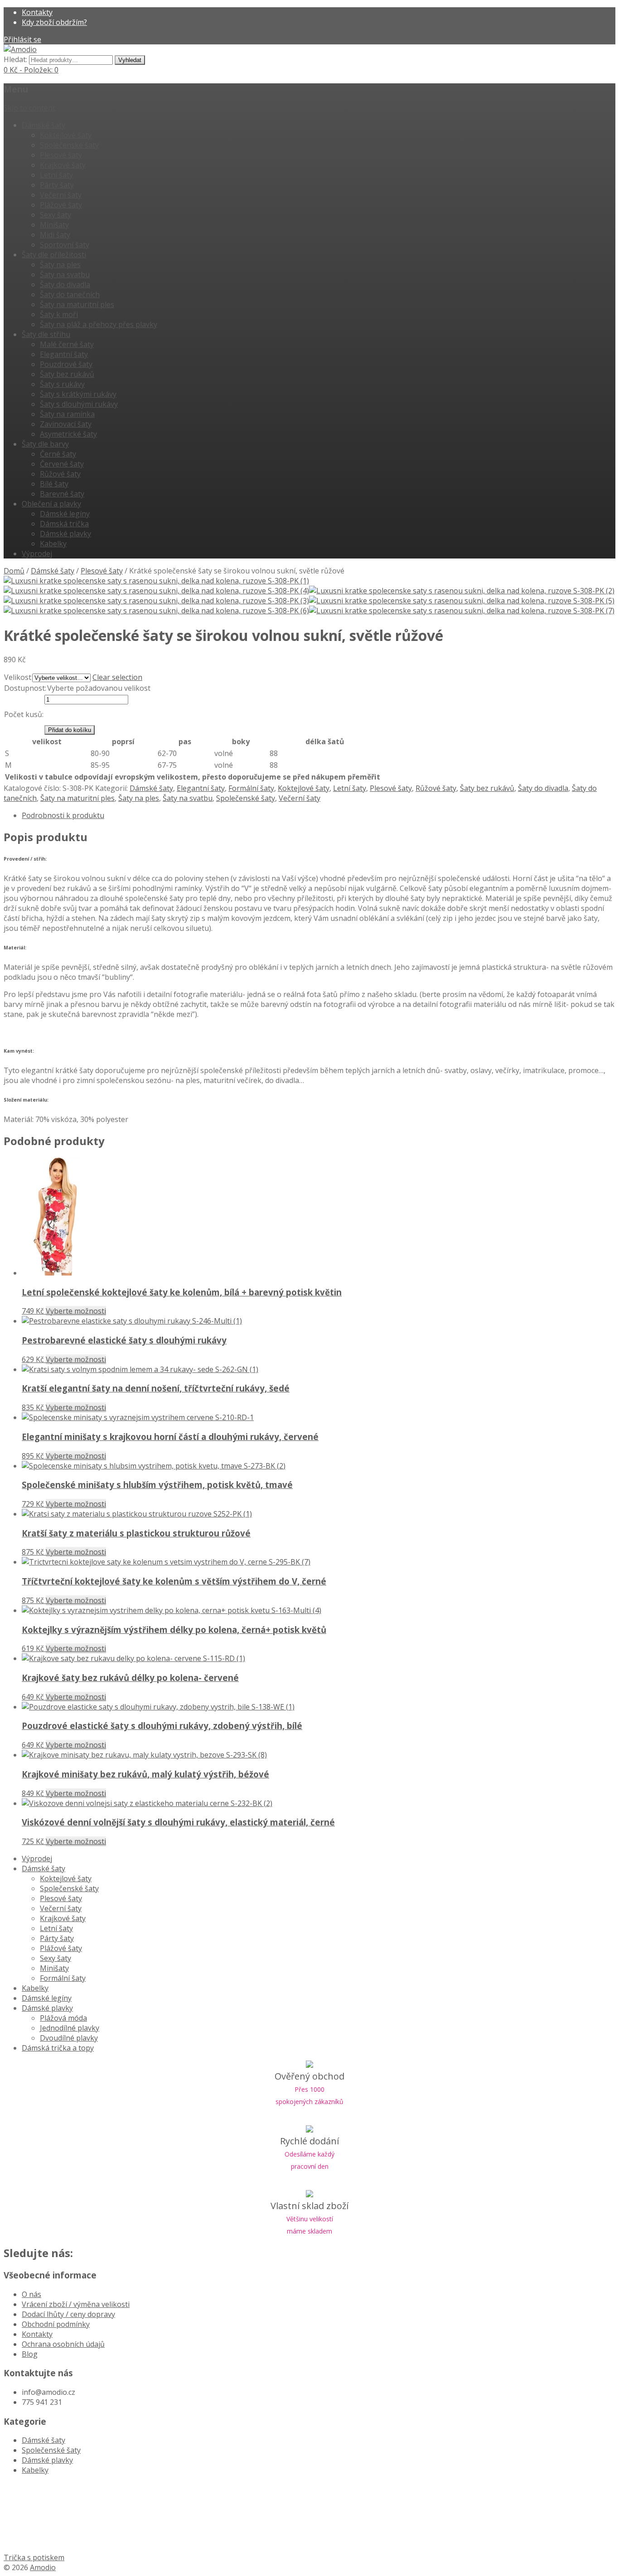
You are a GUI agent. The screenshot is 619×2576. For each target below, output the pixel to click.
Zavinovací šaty (66, 424)
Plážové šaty (61, 205)
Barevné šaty (62, 494)
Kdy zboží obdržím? (54, 22)
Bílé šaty (54, 484)
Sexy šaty (56, 215)
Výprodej (37, 554)
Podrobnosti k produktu (63, 815)
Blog (30, 2354)
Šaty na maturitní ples (77, 304)
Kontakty (37, 12)
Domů (14, 571)
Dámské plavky (65, 534)
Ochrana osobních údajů (63, 2344)
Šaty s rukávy (62, 384)
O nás (31, 2294)
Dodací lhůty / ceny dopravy (68, 2314)
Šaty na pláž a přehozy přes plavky (99, 324)
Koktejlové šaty (66, 135)
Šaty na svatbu (65, 274)
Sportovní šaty (65, 245)
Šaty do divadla (65, 284)
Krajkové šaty (63, 165)
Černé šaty (58, 454)
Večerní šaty (61, 195)
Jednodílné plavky (70, 2028)
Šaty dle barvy (45, 444)
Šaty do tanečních (70, 294)
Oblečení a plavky (51, 504)
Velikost (18, 677)
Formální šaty (251, 788)
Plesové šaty (61, 155)
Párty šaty (57, 185)
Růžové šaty (60, 474)
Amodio (43, 2567)
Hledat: (15, 59)
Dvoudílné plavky (69, 2038)
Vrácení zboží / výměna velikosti (76, 2304)
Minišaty (54, 225)
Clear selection (117, 677)
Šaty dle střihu (46, 334)
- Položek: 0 (31, 70)
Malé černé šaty (67, 344)
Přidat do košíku (70, 730)
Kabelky (53, 544)
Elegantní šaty (64, 354)
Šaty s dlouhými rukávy (79, 404)
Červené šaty (62, 464)
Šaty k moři (59, 314)
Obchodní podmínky (56, 2324)
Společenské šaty (69, 145)
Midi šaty (55, 235)
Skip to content (29, 108)
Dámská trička (64, 524)
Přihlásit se (22, 39)
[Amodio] (20, 49)
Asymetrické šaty (68, 434)
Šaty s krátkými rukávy (78, 394)
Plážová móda (63, 2018)
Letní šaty (56, 175)
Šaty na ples (60, 265)
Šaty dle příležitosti (54, 255)
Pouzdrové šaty (66, 364)
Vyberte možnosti (76, 1311)
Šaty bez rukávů (67, 374)
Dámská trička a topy (58, 2048)
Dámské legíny (65, 514)
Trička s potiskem (34, 2557)
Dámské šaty (44, 125)
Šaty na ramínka (67, 414)
